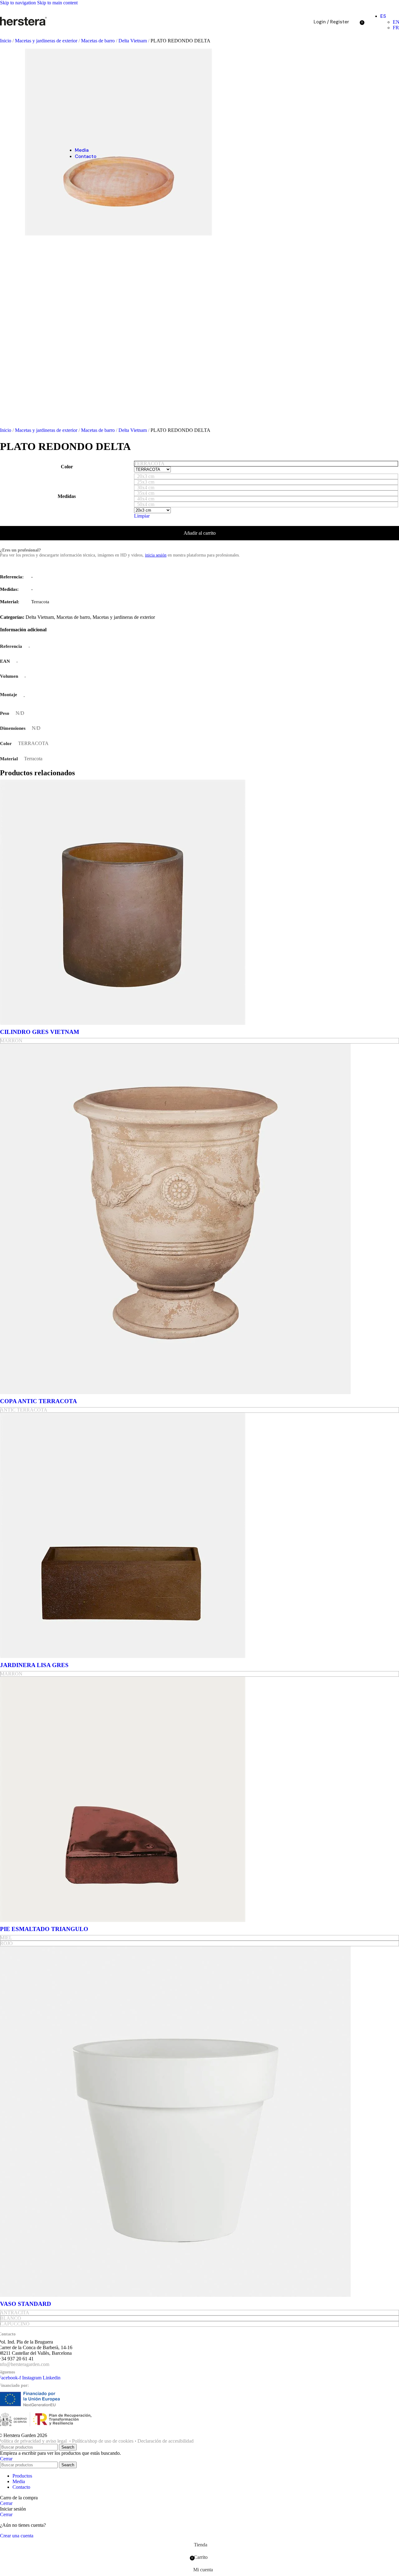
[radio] (266, 464)
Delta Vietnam (133, 430)
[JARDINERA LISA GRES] (123, 1656)
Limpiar (142, 516)
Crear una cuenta (17, 2536)
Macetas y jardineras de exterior (47, 41)
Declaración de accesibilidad (166, 2441)
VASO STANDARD (26, 2304)
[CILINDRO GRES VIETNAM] (123, 1023)
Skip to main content (57, 3)
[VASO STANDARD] (175, 2295)
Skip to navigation (19, 3)
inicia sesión (156, 555)
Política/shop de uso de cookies (103, 2441)
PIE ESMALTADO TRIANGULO (44, 1929)
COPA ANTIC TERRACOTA (38, 1401)
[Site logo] (23, 25)
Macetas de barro (99, 430)
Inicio (6, 41)
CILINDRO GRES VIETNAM (40, 1032)
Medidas (67, 496)
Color (67, 467)
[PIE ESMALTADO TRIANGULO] (123, 1920)
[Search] (355, 22)
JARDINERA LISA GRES (34, 1665)
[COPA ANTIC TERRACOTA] (175, 1392)
